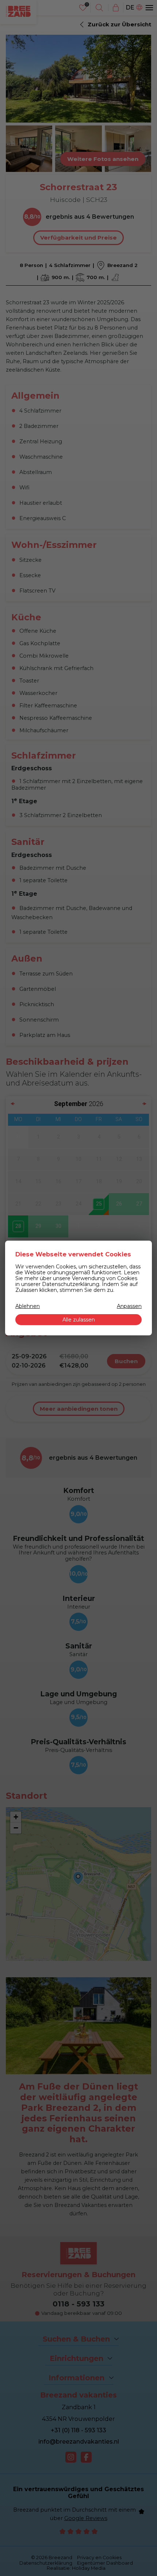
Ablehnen (28, 1306)
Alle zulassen (79, 1320)
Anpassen (129, 1306)
